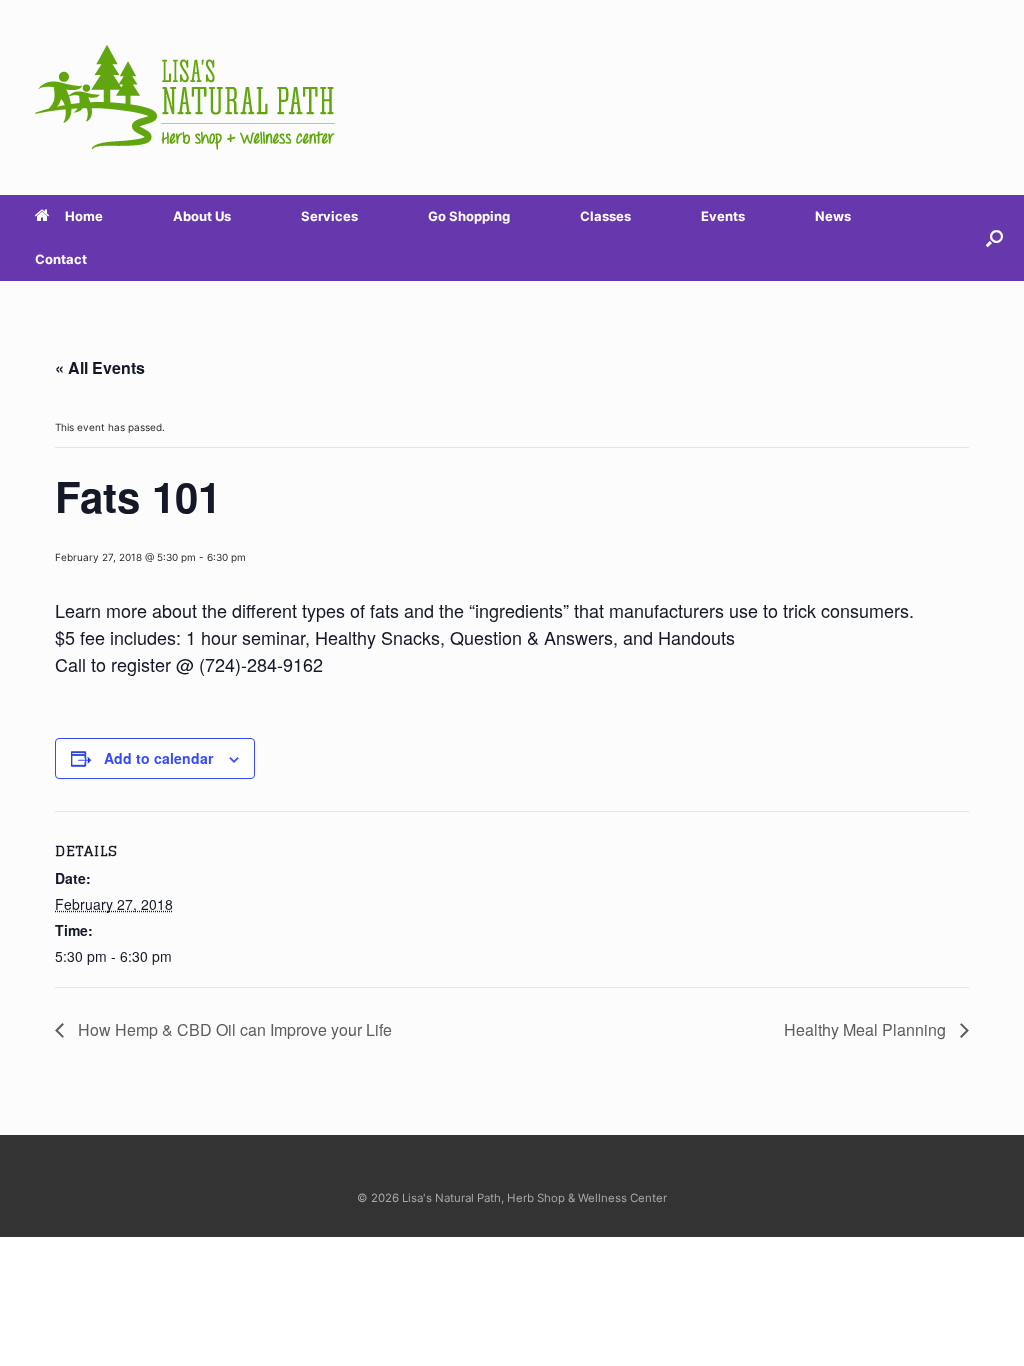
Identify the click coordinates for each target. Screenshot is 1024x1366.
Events (723, 216)
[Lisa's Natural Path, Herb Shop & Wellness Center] (185, 97)
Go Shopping (469, 216)
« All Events (100, 367)
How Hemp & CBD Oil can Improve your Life (233, 1029)
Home (84, 216)
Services (329, 216)
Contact (61, 259)
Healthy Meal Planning (867, 1029)
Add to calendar (158, 758)
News (833, 216)
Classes (605, 216)
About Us (202, 216)
